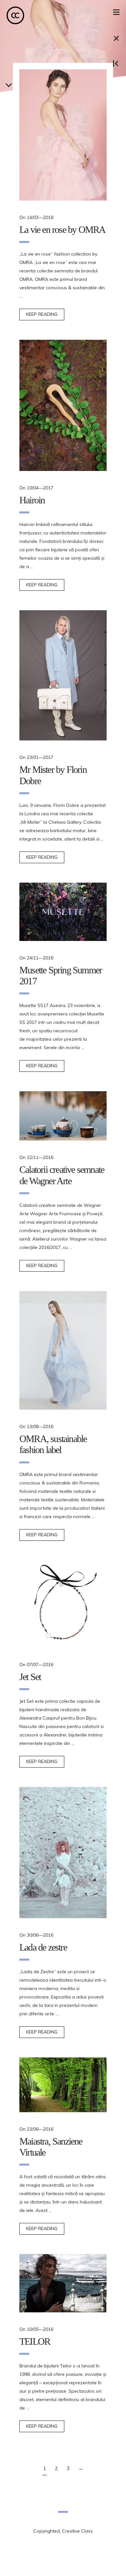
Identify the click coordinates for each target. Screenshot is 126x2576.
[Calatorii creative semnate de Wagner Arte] (63, 1116)
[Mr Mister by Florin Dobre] (63, 675)
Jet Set (30, 1677)
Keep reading (42, 314)
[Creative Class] (15, 15)
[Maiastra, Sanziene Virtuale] (63, 2085)
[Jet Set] (63, 1604)
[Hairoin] (63, 405)
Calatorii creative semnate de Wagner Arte (62, 1175)
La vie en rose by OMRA (62, 229)
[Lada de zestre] (63, 1853)
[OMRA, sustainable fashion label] (63, 1350)
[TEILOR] (63, 2283)
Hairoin (32, 500)
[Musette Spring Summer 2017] (63, 912)
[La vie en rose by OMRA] (63, 135)
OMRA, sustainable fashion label (53, 1444)
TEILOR (35, 2341)
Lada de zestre (43, 1947)
